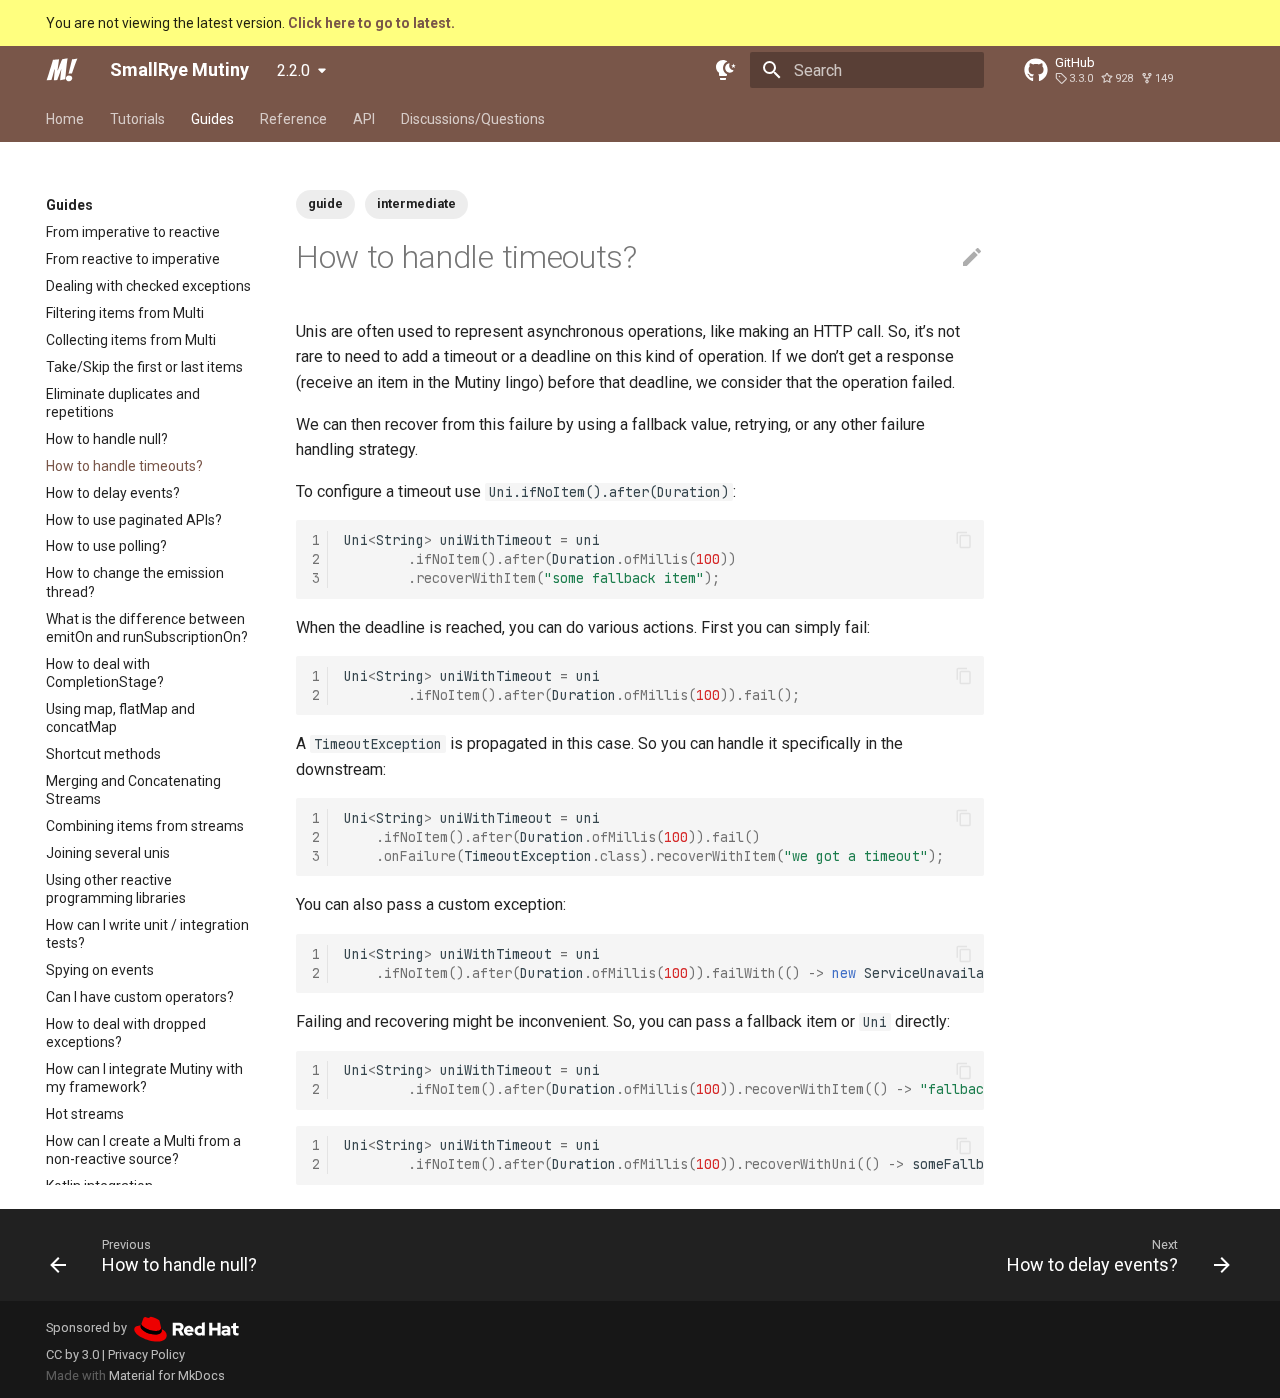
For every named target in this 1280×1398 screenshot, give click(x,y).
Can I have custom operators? (140, 997)
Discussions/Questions (473, 119)
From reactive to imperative (133, 259)
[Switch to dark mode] (726, 70)
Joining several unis (108, 853)
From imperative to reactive (133, 232)
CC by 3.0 (72, 1354)
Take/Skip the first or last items (144, 367)
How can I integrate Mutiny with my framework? (144, 1078)
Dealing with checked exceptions (148, 286)
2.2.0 (293, 70)
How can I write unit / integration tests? (147, 934)
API (364, 119)
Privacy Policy (146, 1354)
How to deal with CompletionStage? (105, 673)
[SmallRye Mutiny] (62, 70)
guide (325, 203)
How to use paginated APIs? (134, 520)
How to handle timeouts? (124, 466)
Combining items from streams (145, 826)
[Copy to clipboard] (964, 540)
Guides (212, 119)
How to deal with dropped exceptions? (126, 1033)
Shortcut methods (103, 754)
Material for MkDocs (167, 1375)
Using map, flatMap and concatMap (120, 718)
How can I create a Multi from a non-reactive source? (143, 1151)
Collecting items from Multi (131, 340)
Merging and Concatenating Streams (133, 790)
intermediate (416, 203)
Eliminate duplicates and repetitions (123, 403)
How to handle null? (107, 439)
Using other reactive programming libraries (116, 889)
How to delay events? (113, 493)
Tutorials (137, 119)
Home (65, 119)
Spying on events (100, 970)
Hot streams (85, 1115)
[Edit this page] (972, 258)
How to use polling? (106, 547)
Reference (293, 119)
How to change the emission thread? (135, 583)
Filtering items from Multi (125, 313)
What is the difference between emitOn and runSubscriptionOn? (147, 628)
